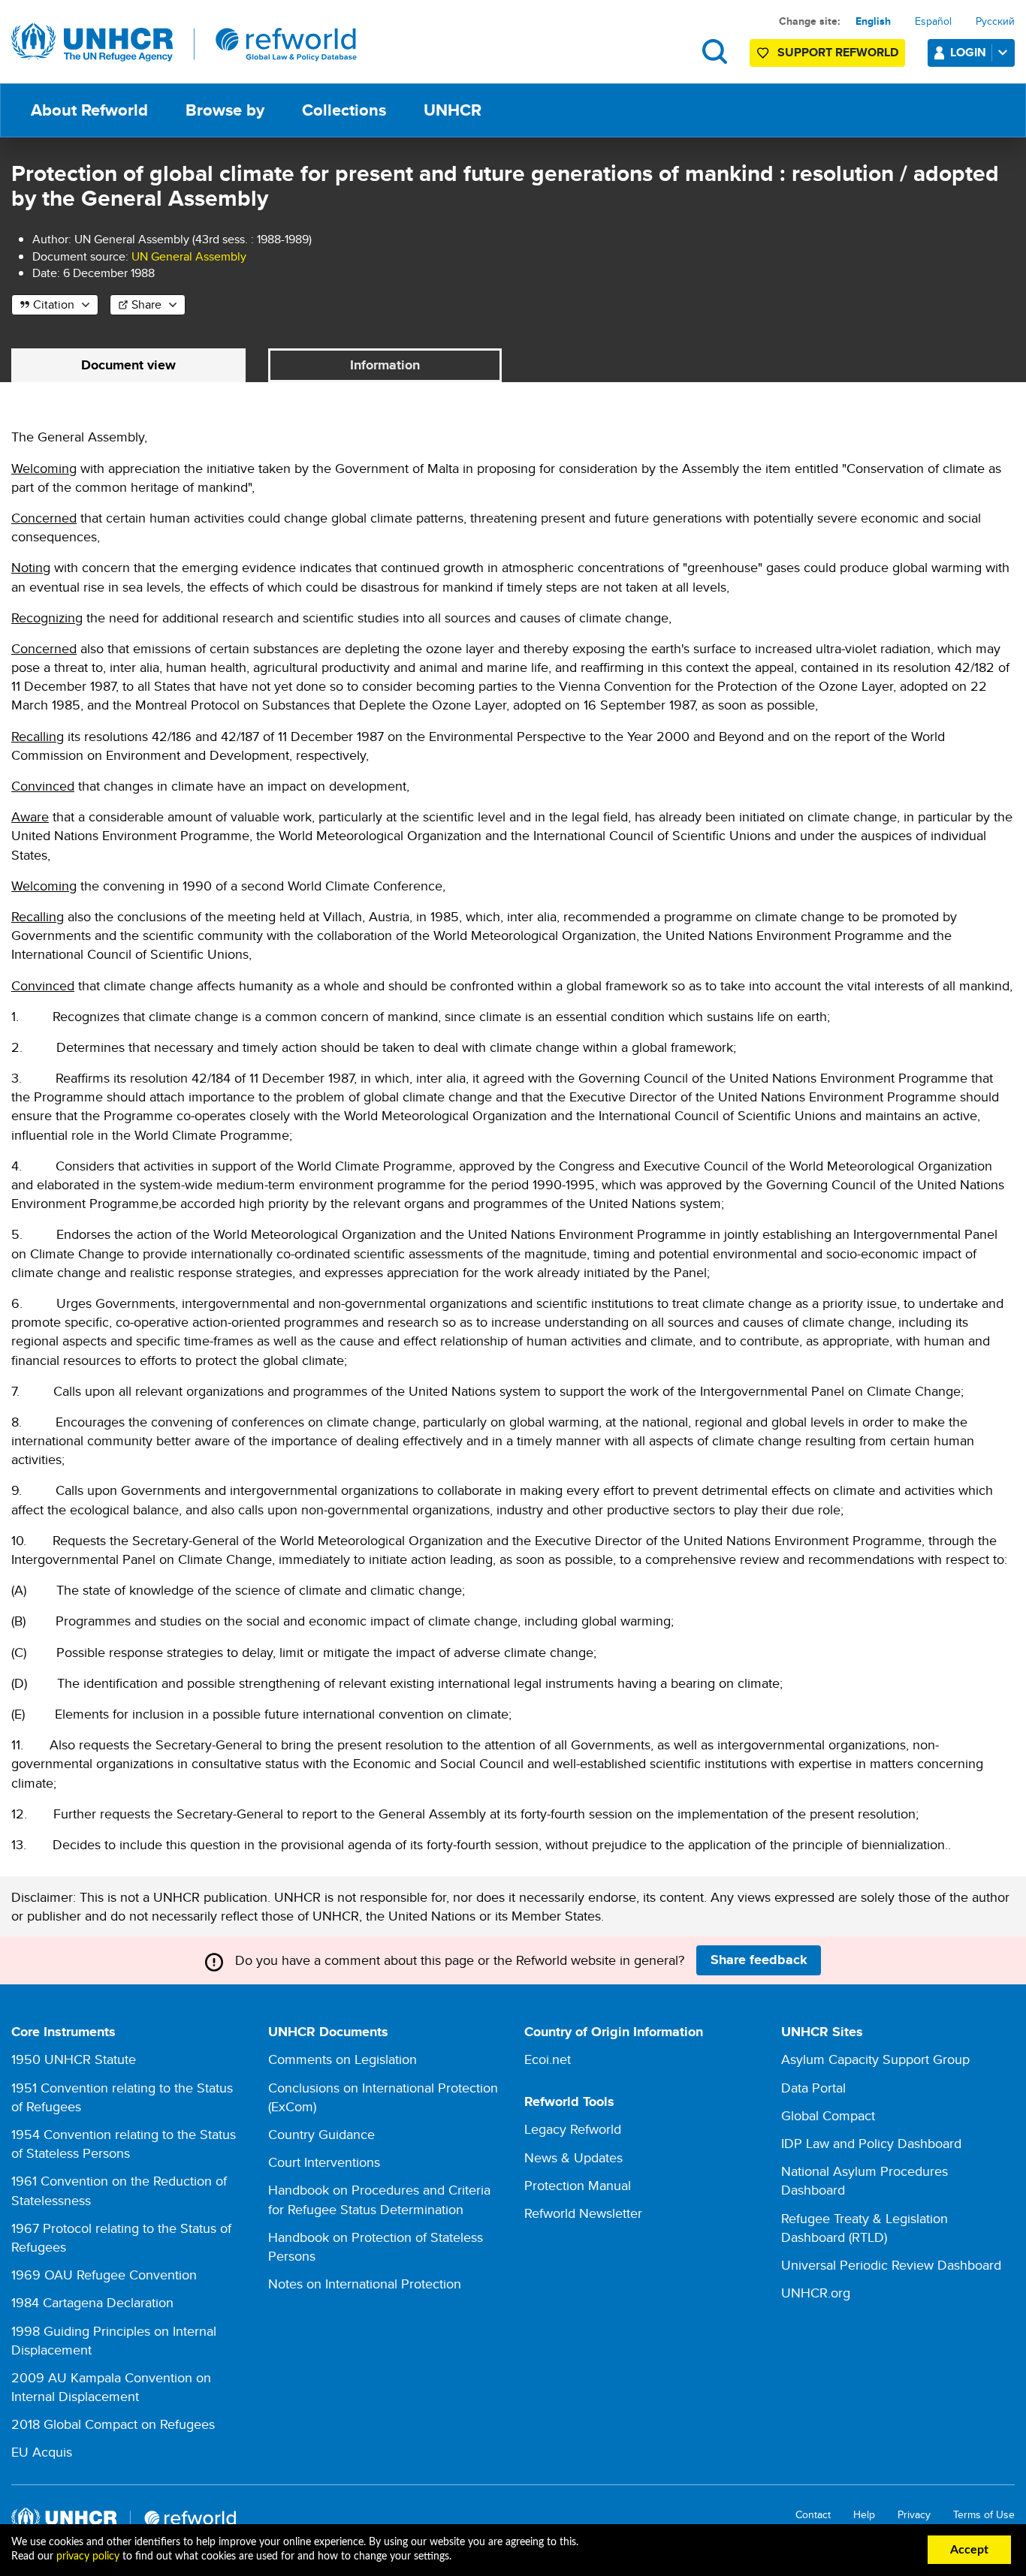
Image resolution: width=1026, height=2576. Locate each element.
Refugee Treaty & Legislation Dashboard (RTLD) (865, 2228)
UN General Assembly (189, 256)
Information (385, 365)
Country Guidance (321, 2134)
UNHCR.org (816, 2293)
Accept (969, 2550)
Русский (995, 21)
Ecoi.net (548, 2059)
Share (146, 304)
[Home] (184, 43)
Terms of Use (984, 2515)
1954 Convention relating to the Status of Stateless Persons (124, 2144)
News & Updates (573, 2157)
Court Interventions (324, 2162)
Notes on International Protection (365, 2284)
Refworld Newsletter (583, 2213)
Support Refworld (838, 52)
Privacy (914, 2515)
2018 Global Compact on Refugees (113, 2424)
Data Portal (813, 2088)
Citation (54, 304)
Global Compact (828, 2115)
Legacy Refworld (573, 2129)
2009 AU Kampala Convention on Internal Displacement (111, 2387)
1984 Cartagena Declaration (92, 2302)
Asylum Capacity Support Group (875, 2059)
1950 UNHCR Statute (74, 2059)
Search (715, 51)
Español (933, 21)
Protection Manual (578, 2185)
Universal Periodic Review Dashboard (891, 2265)
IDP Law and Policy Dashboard (871, 2143)
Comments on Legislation (343, 2059)
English (873, 21)
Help (864, 2515)
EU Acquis (42, 2452)
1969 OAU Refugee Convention (104, 2275)
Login (968, 52)
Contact (813, 2515)
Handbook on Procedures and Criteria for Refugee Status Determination (379, 2199)
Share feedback (759, 1960)
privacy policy (88, 2556)
